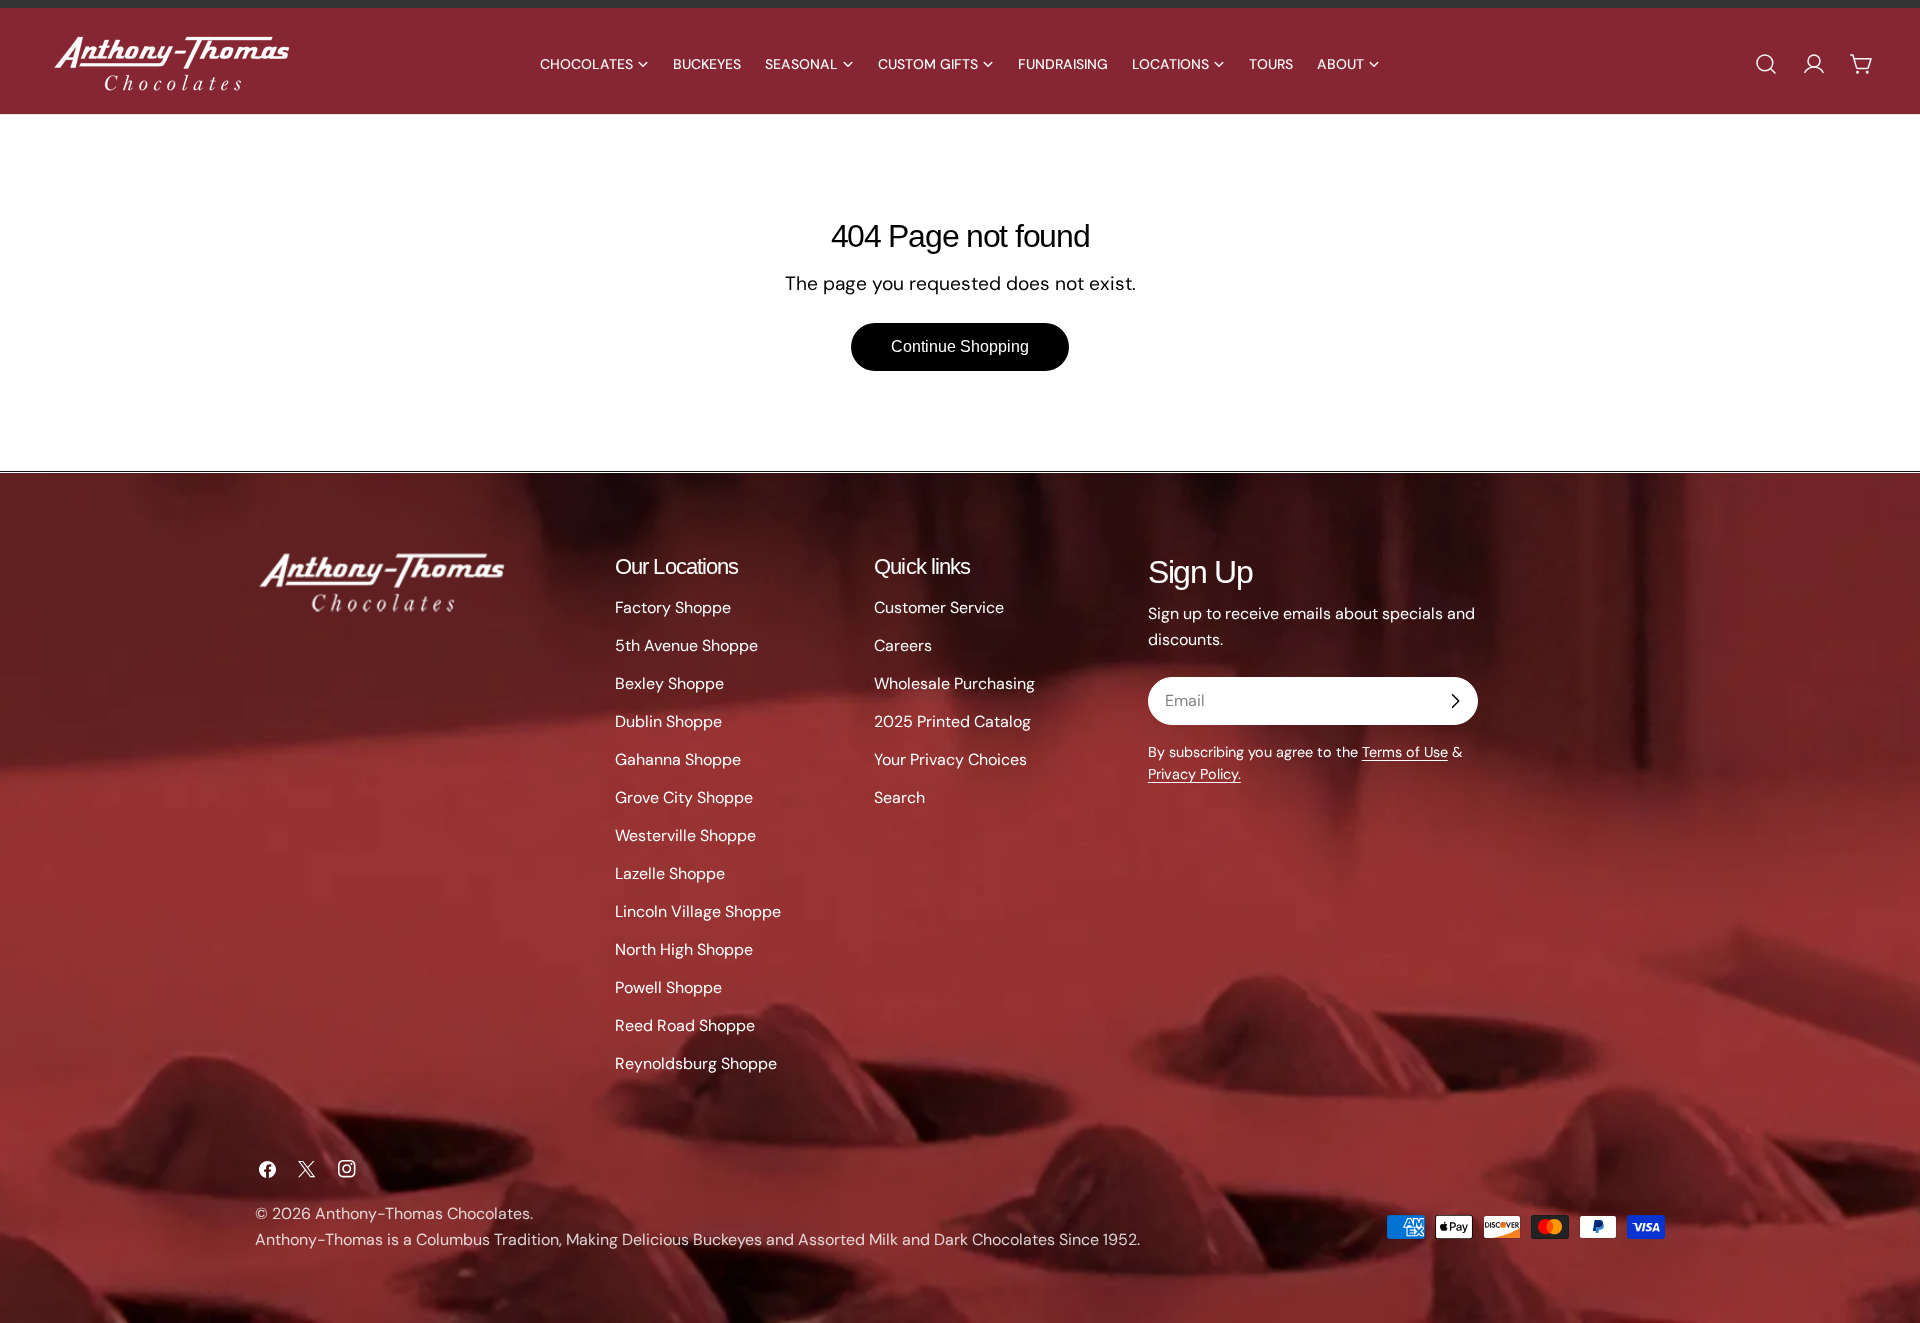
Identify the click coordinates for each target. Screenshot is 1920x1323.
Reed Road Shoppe (685, 1025)
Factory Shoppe (673, 607)
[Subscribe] (1455, 701)
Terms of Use (1405, 752)
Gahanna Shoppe (678, 759)
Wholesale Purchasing (954, 683)
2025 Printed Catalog (952, 721)
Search (899, 797)
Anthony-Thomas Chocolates (422, 1213)
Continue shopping (960, 346)
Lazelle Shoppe (670, 873)
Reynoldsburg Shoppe (696, 1063)
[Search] (1766, 64)
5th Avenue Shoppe (686, 645)
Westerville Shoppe (685, 835)
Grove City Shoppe (684, 797)
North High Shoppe (684, 949)
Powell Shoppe (668, 987)
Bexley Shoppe (669, 683)
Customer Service (939, 607)
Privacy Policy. (1194, 774)
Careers (903, 645)
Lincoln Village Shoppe (698, 911)
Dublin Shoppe (668, 721)
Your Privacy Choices (950, 759)
